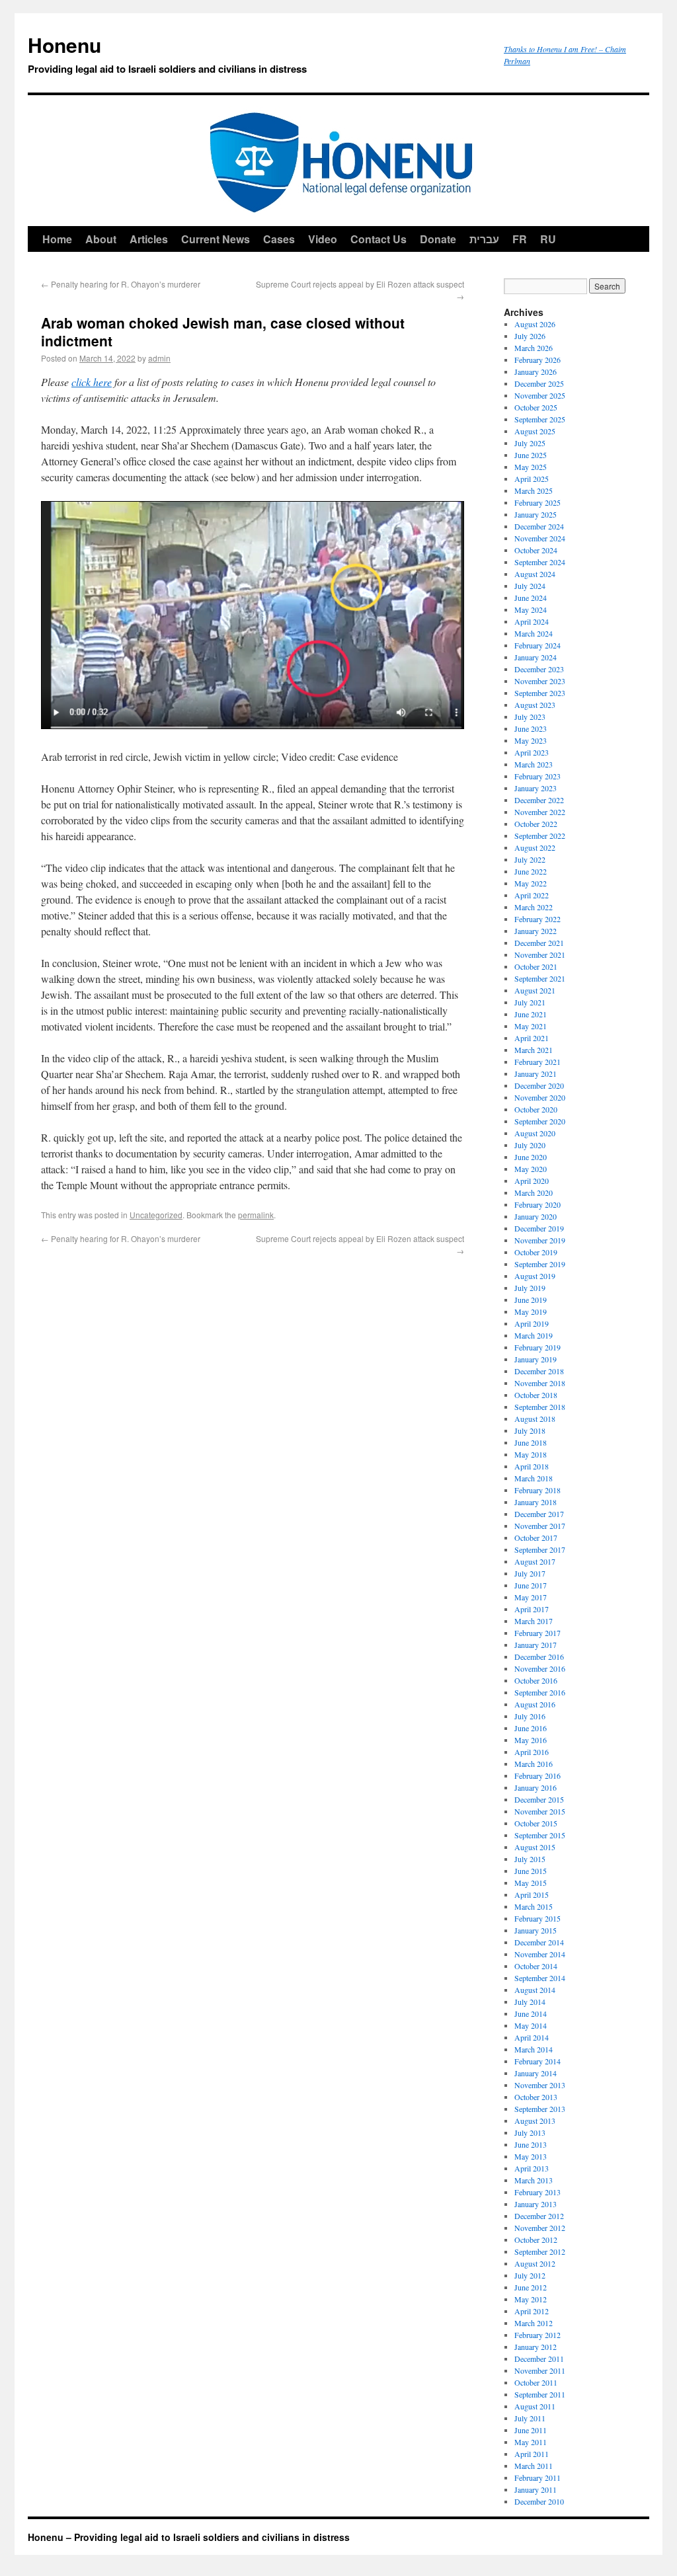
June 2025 (531, 455)
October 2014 (536, 1966)
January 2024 (536, 657)
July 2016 (530, 1716)
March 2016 (534, 1764)
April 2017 (532, 1609)
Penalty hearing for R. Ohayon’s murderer (121, 284)
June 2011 (531, 2430)
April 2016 (532, 1752)
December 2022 (539, 800)
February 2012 (538, 2335)
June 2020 (531, 1157)
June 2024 (531, 598)
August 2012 (535, 2263)
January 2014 (536, 2073)
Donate (438, 239)
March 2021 (534, 1050)
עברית (484, 239)
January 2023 (536, 788)
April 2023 (532, 752)
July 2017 (530, 1573)
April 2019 (532, 1323)
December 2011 (539, 2359)
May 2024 (531, 609)
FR (520, 239)
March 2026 (534, 348)
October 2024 (536, 550)
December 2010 (539, 2501)
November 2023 (540, 681)
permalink (256, 1215)
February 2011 (538, 2478)
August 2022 (535, 847)
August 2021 (535, 990)
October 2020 (536, 1109)
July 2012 (530, 2275)
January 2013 (536, 2204)
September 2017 (540, 1549)
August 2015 (535, 1847)
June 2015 (531, 1871)
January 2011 (536, 2489)
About (101, 239)
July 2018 (530, 1430)
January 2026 (536, 371)
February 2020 (538, 1204)
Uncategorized (156, 1215)
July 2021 (530, 1002)
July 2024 (530, 586)
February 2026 (538, 360)
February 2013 (538, 2192)
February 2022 (538, 919)
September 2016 (540, 1692)
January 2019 (536, 1359)
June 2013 (531, 2144)
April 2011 (532, 2454)
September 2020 (540, 1121)
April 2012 (532, 2311)
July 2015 (530, 1859)
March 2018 (534, 1478)
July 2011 (530, 2418)
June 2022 (531, 871)
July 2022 (530, 859)
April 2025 (532, 479)
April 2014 (532, 2037)
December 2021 (539, 943)
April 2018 (532, 1466)
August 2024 (535, 574)
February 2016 (538, 1776)
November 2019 (540, 1240)
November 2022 (540, 812)
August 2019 (535, 1276)
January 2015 (536, 1930)
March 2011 (534, 2466)
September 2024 (540, 562)
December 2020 (539, 1085)
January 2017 (536, 1645)
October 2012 (536, 2240)
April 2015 (532, 1894)
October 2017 (536, 1538)
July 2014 (530, 2002)
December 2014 (539, 1942)
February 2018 (538, 1490)
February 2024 (538, 645)
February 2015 (538, 1918)
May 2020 (531, 1169)
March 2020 (534, 1192)
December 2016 (539, 1657)
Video (323, 239)
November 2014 (540, 1954)
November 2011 (540, 2370)
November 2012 (540, 2228)
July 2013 (530, 2132)
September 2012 (540, 2251)
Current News (216, 239)
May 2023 (531, 740)
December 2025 (539, 383)
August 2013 (535, 2121)
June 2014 (531, 2013)
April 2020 (532, 1181)
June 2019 (531, 1300)
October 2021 (536, 966)
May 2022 (531, 883)
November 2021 (540, 955)
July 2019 (530, 1288)
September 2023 (540, 693)
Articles (149, 239)
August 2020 (535, 1133)
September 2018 (540, 1407)
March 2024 (534, 633)
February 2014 (538, 2061)
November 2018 (540, 1383)
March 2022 (534, 907)
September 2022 (540, 836)
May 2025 (531, 467)
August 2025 (535, 431)
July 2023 (530, 717)
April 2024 (532, 621)
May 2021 (531, 1026)
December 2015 (539, 1799)
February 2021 (538, 1062)
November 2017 (540, 1526)
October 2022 (536, 824)
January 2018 (536, 1502)
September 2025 (540, 419)
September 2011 (540, 2394)
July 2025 (530, 443)
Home (57, 239)
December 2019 (539, 1228)
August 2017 (535, 1561)
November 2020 (540, 1097)
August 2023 (535, 705)
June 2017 (531, 1585)
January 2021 (536, 1073)
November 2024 (540, 538)
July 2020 (530, 1145)
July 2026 (530, 336)
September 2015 (540, 1835)
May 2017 (531, 1597)
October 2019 (536, 1252)
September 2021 (540, 978)
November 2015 (540, 1811)
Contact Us (378, 239)
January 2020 (536, 1216)
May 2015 (531, 1883)
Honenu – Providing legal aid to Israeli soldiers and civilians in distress (189, 2537)
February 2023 (538, 776)
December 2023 (539, 669)
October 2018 (536, 1395)
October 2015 (536, 1823)
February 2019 (538, 1347)
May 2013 (531, 2156)
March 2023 (534, 764)
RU (548, 239)
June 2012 (531, 2287)
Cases (279, 239)
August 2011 (535, 2406)
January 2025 (536, 514)
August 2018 (535, 1419)
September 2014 (540, 1978)
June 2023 (531, 728)
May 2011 (531, 2442)
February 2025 (538, 502)
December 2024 (539, 526)
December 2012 (539, 2216)
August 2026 (535, 324)
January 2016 (536, 1787)
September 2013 (540, 2109)
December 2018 (539, 1371)
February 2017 (538, 1633)
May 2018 (531, 1454)
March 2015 (534, 1906)
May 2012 (531, 2299)
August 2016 (535, 1704)
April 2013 (532, 2168)
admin (159, 358)
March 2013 (534, 2180)
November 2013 (540, 2085)
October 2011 (536, 2382)
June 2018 (531, 1442)
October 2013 (536, 2097)
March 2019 (534, 1335)
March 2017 (534, 1621)
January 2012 (536, 2347)
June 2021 (531, 1014)
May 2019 (531, 1311)
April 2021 (532, 1038)
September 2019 (540, 1264)
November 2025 (540, 395)
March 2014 (534, 2049)
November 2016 (540, 1668)
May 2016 (531, 1740)
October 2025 (536, 407)
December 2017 (539, 1514)
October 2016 (536, 1680)
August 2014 (535, 1990)
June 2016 (531, 1728)
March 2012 (534, 2323)
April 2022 (532, 895)
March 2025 (534, 490)
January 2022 (536, 931)
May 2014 (531, 2025)
